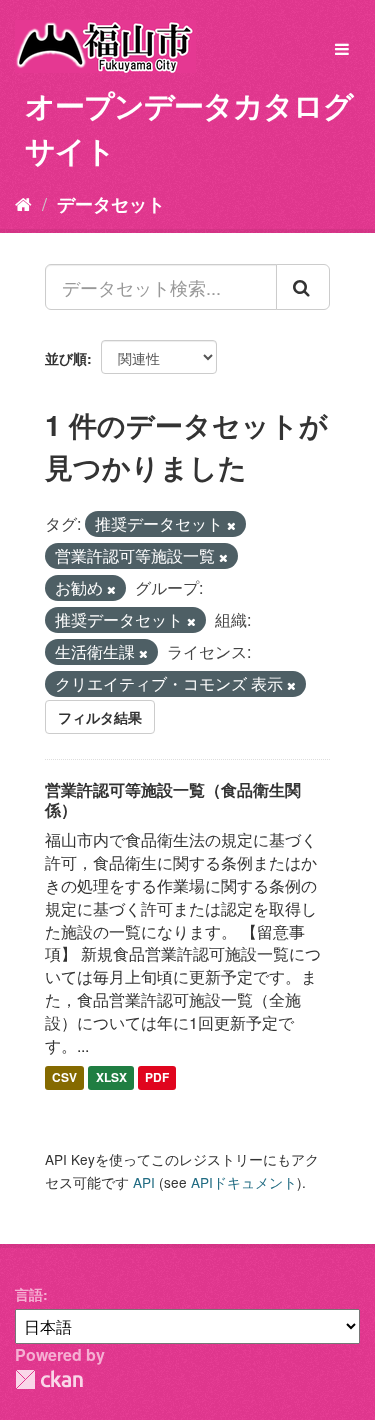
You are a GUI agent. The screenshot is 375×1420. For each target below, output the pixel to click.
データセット (111, 204)
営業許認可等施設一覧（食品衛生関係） (173, 800)
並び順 (66, 358)
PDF (157, 1078)
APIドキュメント (244, 1182)
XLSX (111, 1078)
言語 (29, 1294)
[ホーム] (23, 203)
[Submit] (303, 287)
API (144, 1182)
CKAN (49, 1379)
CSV (64, 1078)
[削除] (231, 525)
